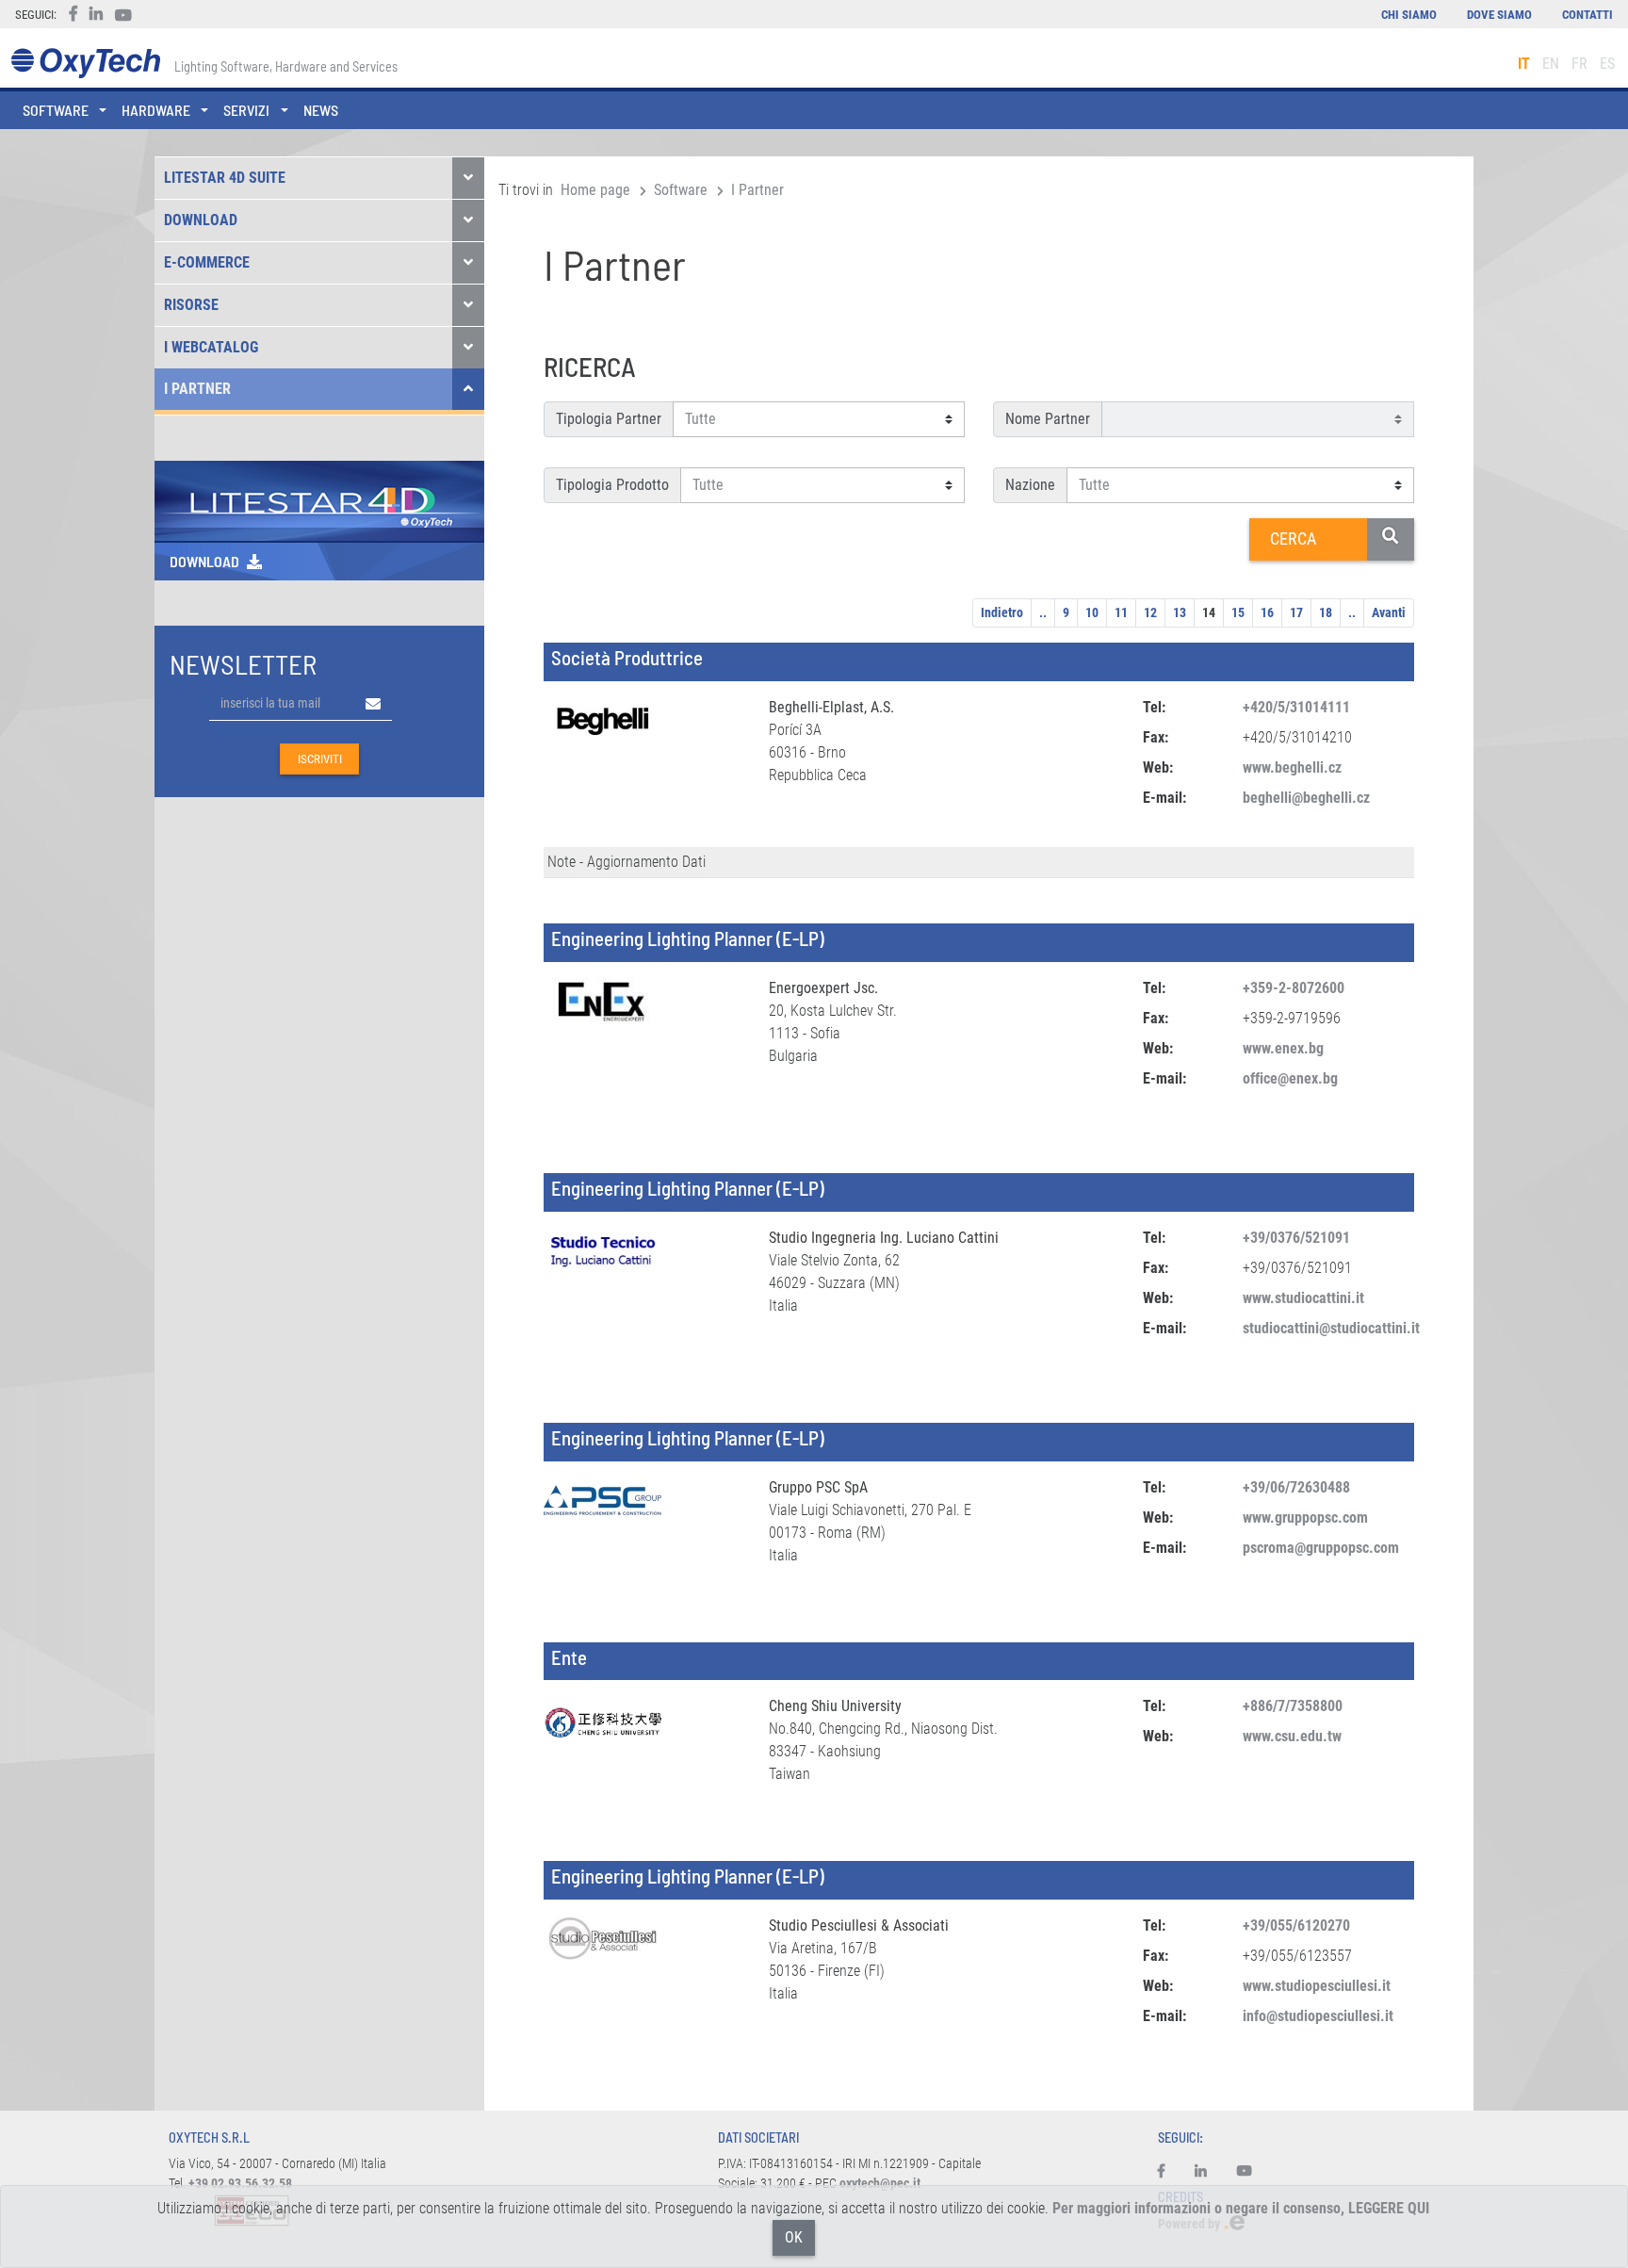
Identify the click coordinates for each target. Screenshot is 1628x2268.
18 (1326, 612)
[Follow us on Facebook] (1169, 2172)
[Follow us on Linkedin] (1201, 2172)
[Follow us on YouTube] (1245, 2172)
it (1524, 64)
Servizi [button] (246, 110)
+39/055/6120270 (1296, 1925)
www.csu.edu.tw (1292, 1736)
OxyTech (85, 64)
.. (1043, 612)
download (204, 561)
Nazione (1030, 485)
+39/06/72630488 (1296, 1487)
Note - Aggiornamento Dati (627, 862)
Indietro (1002, 612)
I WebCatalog (211, 347)
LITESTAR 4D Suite (225, 178)
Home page (595, 190)
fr (1579, 64)
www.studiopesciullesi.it (1317, 1986)
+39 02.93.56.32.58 (240, 2184)
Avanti (1389, 612)
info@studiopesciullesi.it (1318, 2016)
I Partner (197, 389)
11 (1121, 612)
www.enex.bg (1283, 1048)
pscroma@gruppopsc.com (1321, 1548)
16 (1267, 612)
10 (1092, 612)
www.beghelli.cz (1292, 767)
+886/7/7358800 (1293, 1706)
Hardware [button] (156, 110)
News (321, 110)
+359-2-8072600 (1294, 988)
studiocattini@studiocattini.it (1331, 1328)
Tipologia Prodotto (612, 485)
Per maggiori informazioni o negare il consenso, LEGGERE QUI (1241, 2208)
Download (201, 220)
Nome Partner (1048, 419)
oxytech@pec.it (880, 2184)
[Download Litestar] (319, 500)
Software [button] (56, 110)
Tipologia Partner (609, 419)
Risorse (191, 305)
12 (1150, 612)
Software (681, 190)
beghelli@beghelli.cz (1306, 798)
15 (1238, 612)
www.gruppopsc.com (1305, 1517)
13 (1180, 612)
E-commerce (207, 262)
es (1607, 64)
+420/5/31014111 (1296, 707)
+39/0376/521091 (1296, 1238)
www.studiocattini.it (1303, 1298)
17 (1296, 612)
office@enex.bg (1290, 1078)
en (1551, 64)
